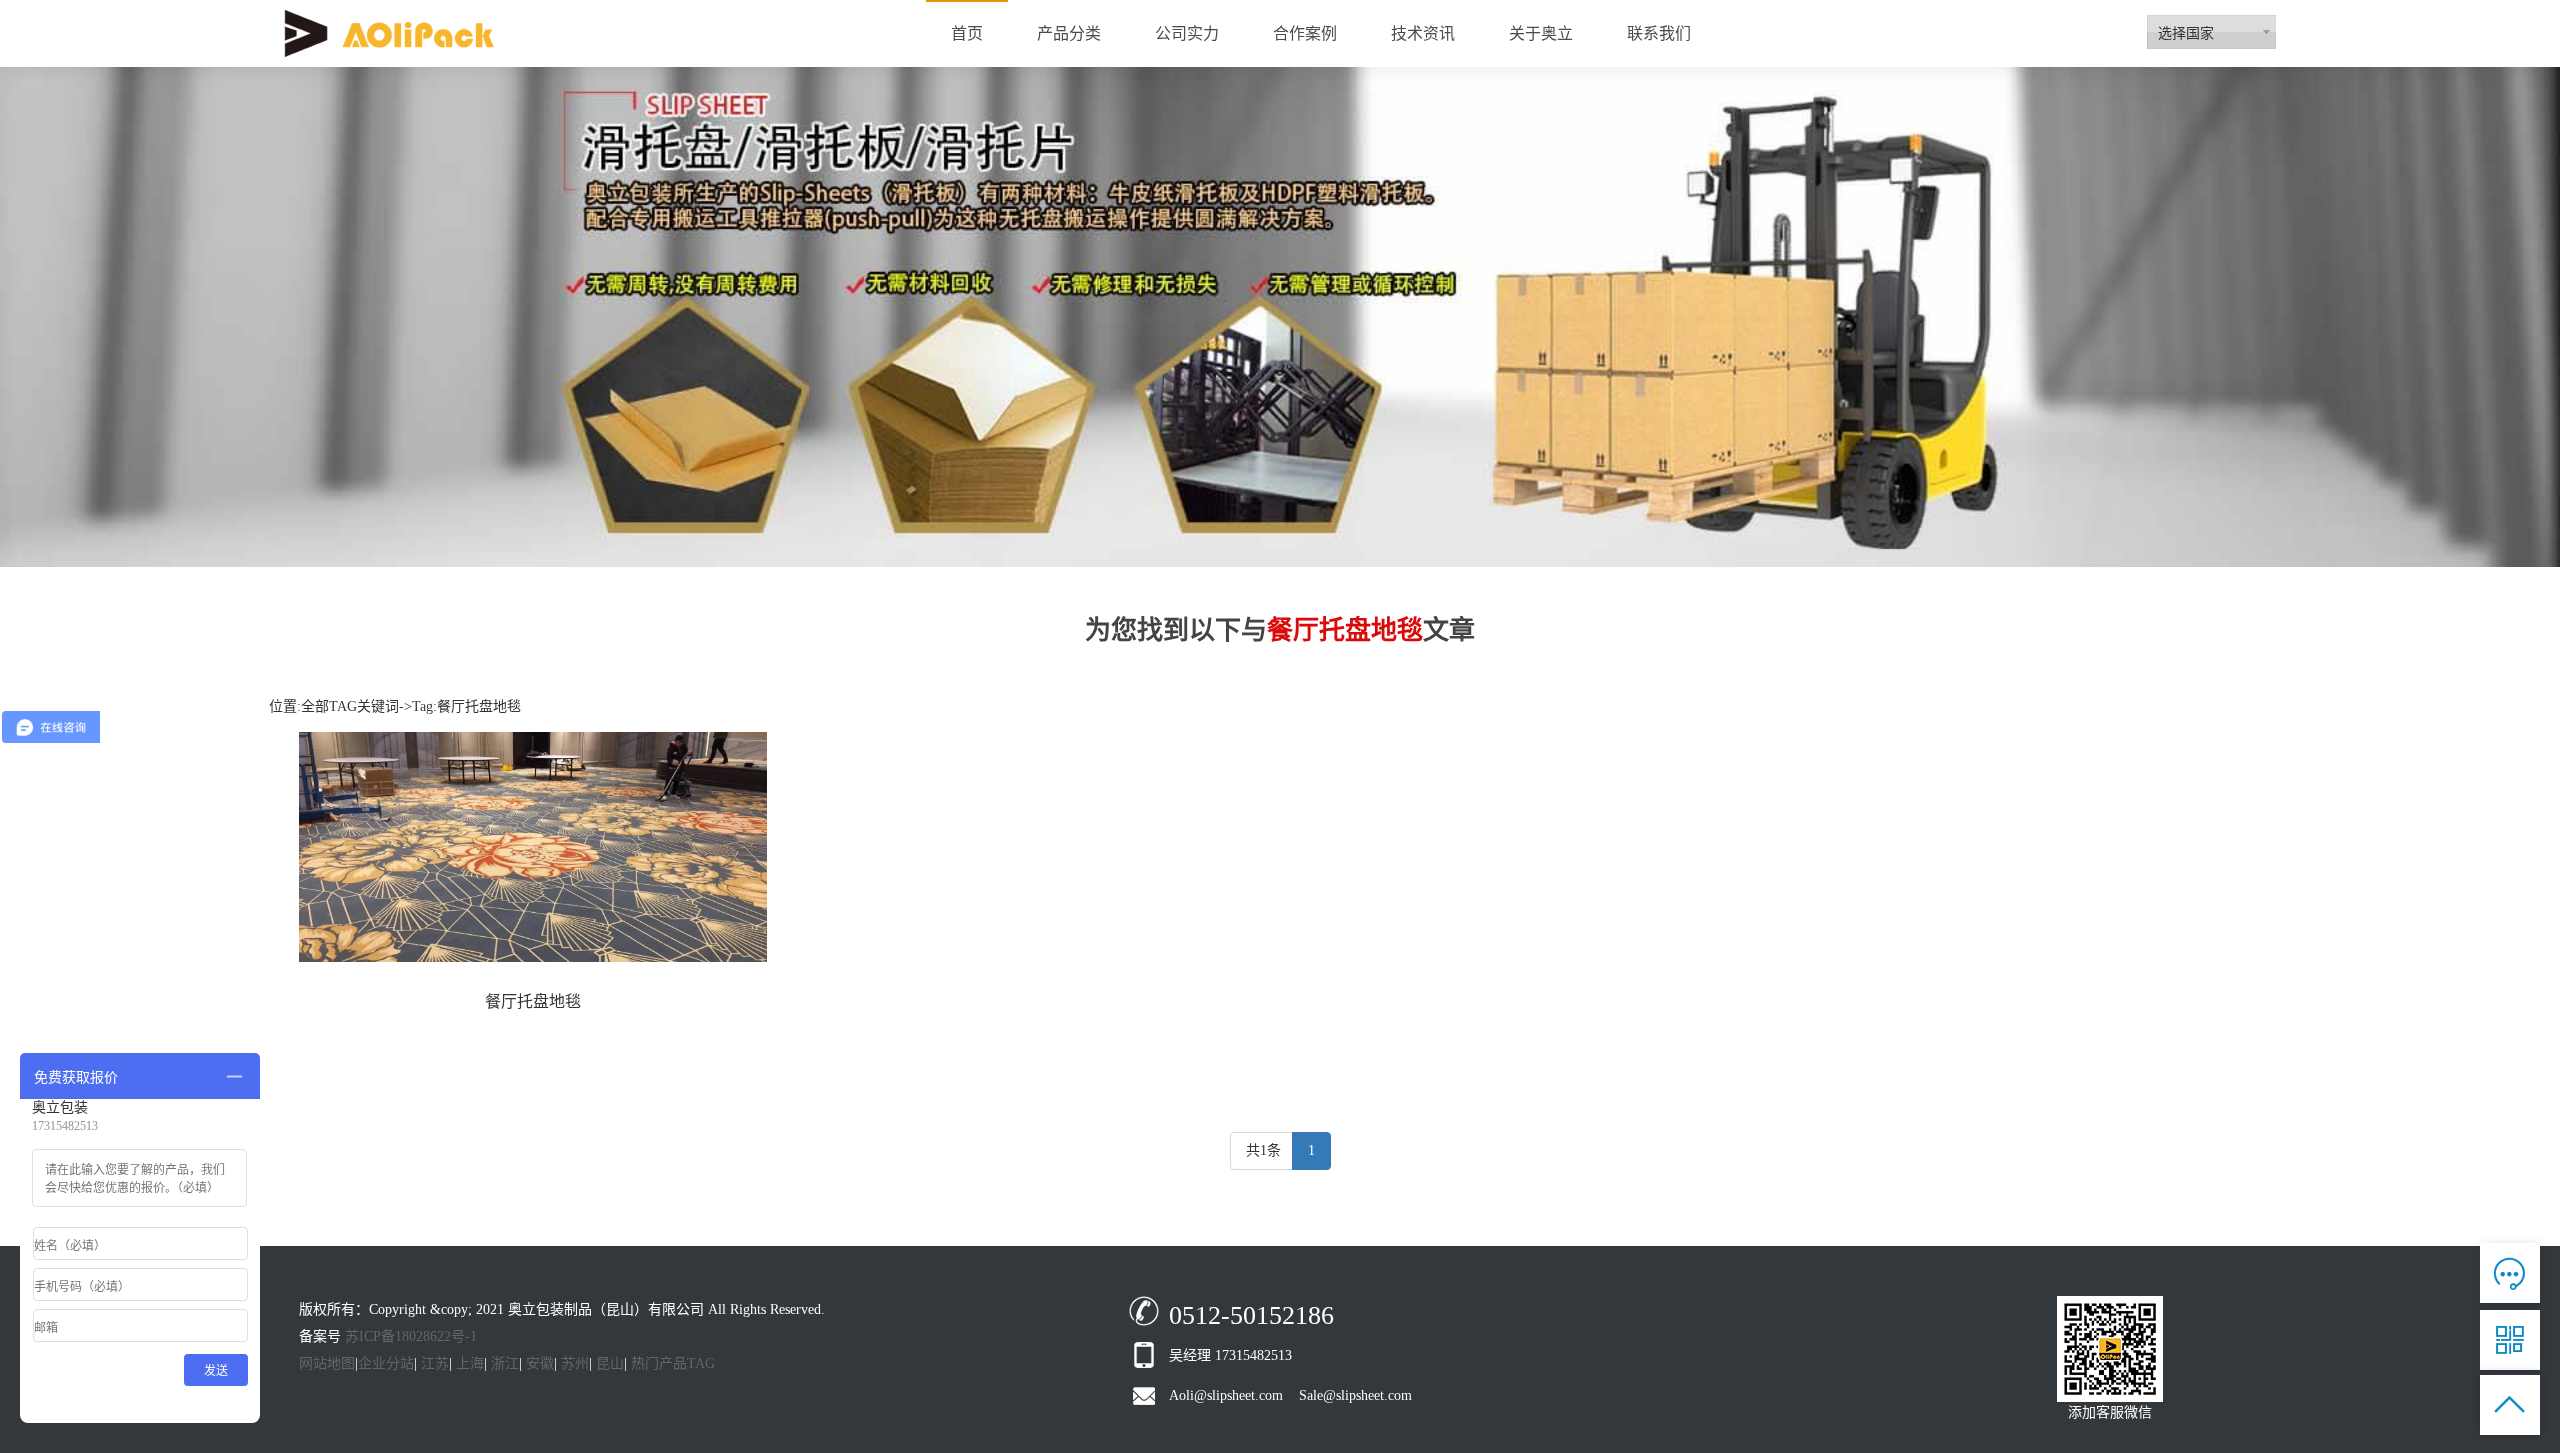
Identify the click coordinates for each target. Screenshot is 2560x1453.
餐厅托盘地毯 (533, 1001)
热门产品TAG (673, 1363)
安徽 (540, 1363)
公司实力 (1187, 33)
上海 (470, 1363)
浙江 (505, 1363)
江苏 (435, 1363)
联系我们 (1659, 33)
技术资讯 (1423, 33)
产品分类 (1069, 33)
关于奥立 (1541, 33)
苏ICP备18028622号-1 (411, 1336)
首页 (967, 33)
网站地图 (327, 1363)
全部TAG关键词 (350, 706)
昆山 (610, 1363)
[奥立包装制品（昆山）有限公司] (389, 32)
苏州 (575, 1363)
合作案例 (1305, 33)
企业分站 (386, 1363)
